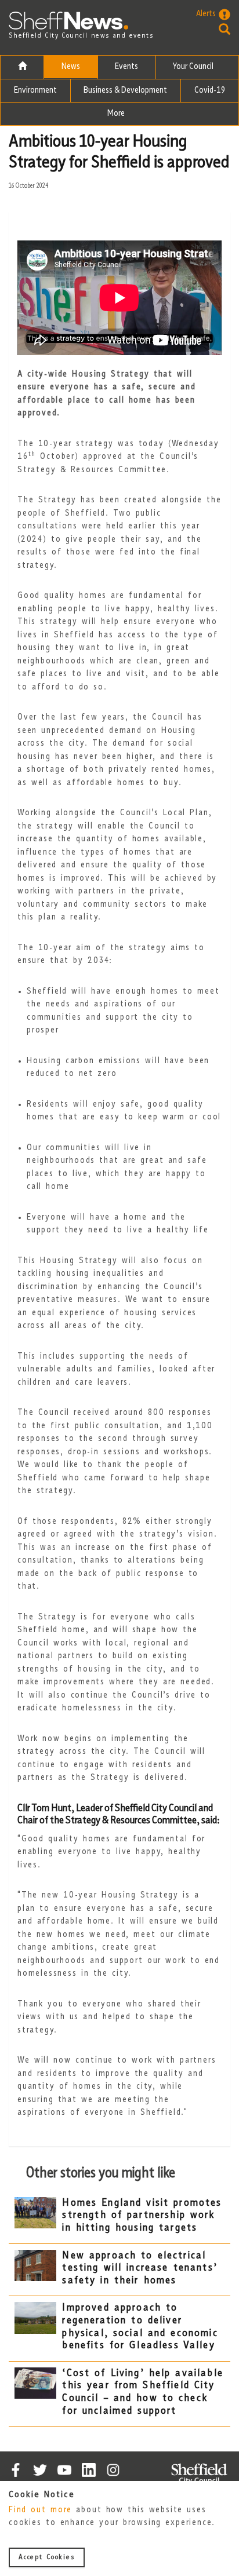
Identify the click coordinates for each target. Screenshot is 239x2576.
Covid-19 (210, 91)
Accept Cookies (47, 2557)
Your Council (194, 67)
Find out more (40, 2510)
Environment (35, 91)
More (117, 114)
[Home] (22, 67)
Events (126, 67)
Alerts (206, 14)
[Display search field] (213, 29)
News (71, 67)
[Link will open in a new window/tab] (16, 2470)
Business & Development (125, 91)
